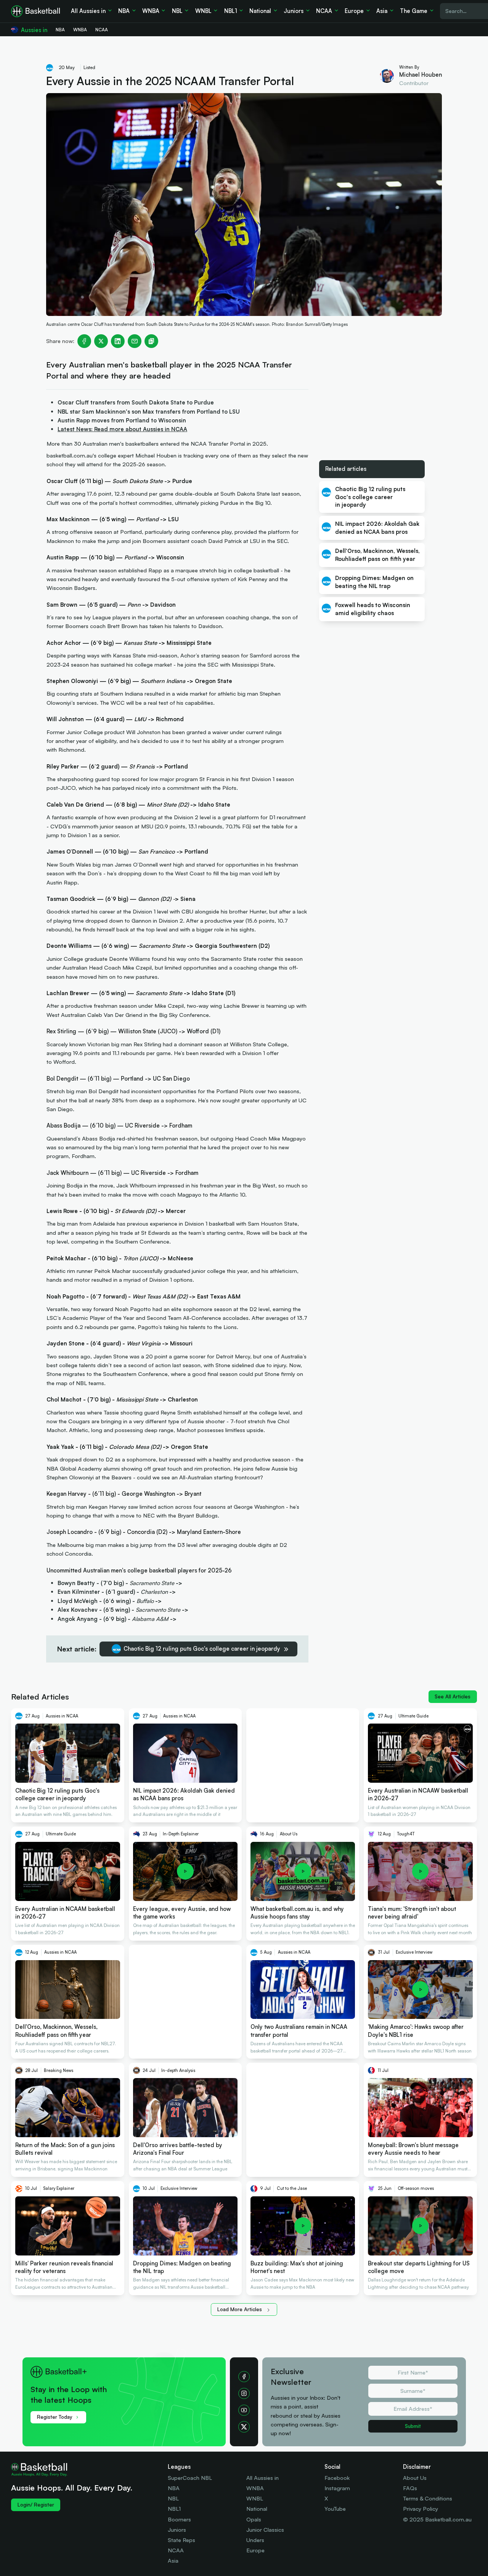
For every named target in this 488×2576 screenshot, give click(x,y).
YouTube (335, 2509)
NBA (174, 2488)
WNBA (255, 2488)
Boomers (179, 2519)
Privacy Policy (421, 2509)
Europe (255, 2550)
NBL (173, 2498)
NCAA (176, 2550)
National (257, 2509)
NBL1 (174, 2509)
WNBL (255, 2498)
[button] (129, 2389)
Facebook (337, 2478)
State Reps (181, 2540)
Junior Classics (265, 2530)
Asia (173, 2561)
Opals (254, 2519)
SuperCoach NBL (190, 2478)
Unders (255, 2540)
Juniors (177, 2530)
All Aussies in (262, 2478)
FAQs (410, 2488)
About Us (415, 2478)
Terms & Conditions (428, 2498)
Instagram (337, 2488)
